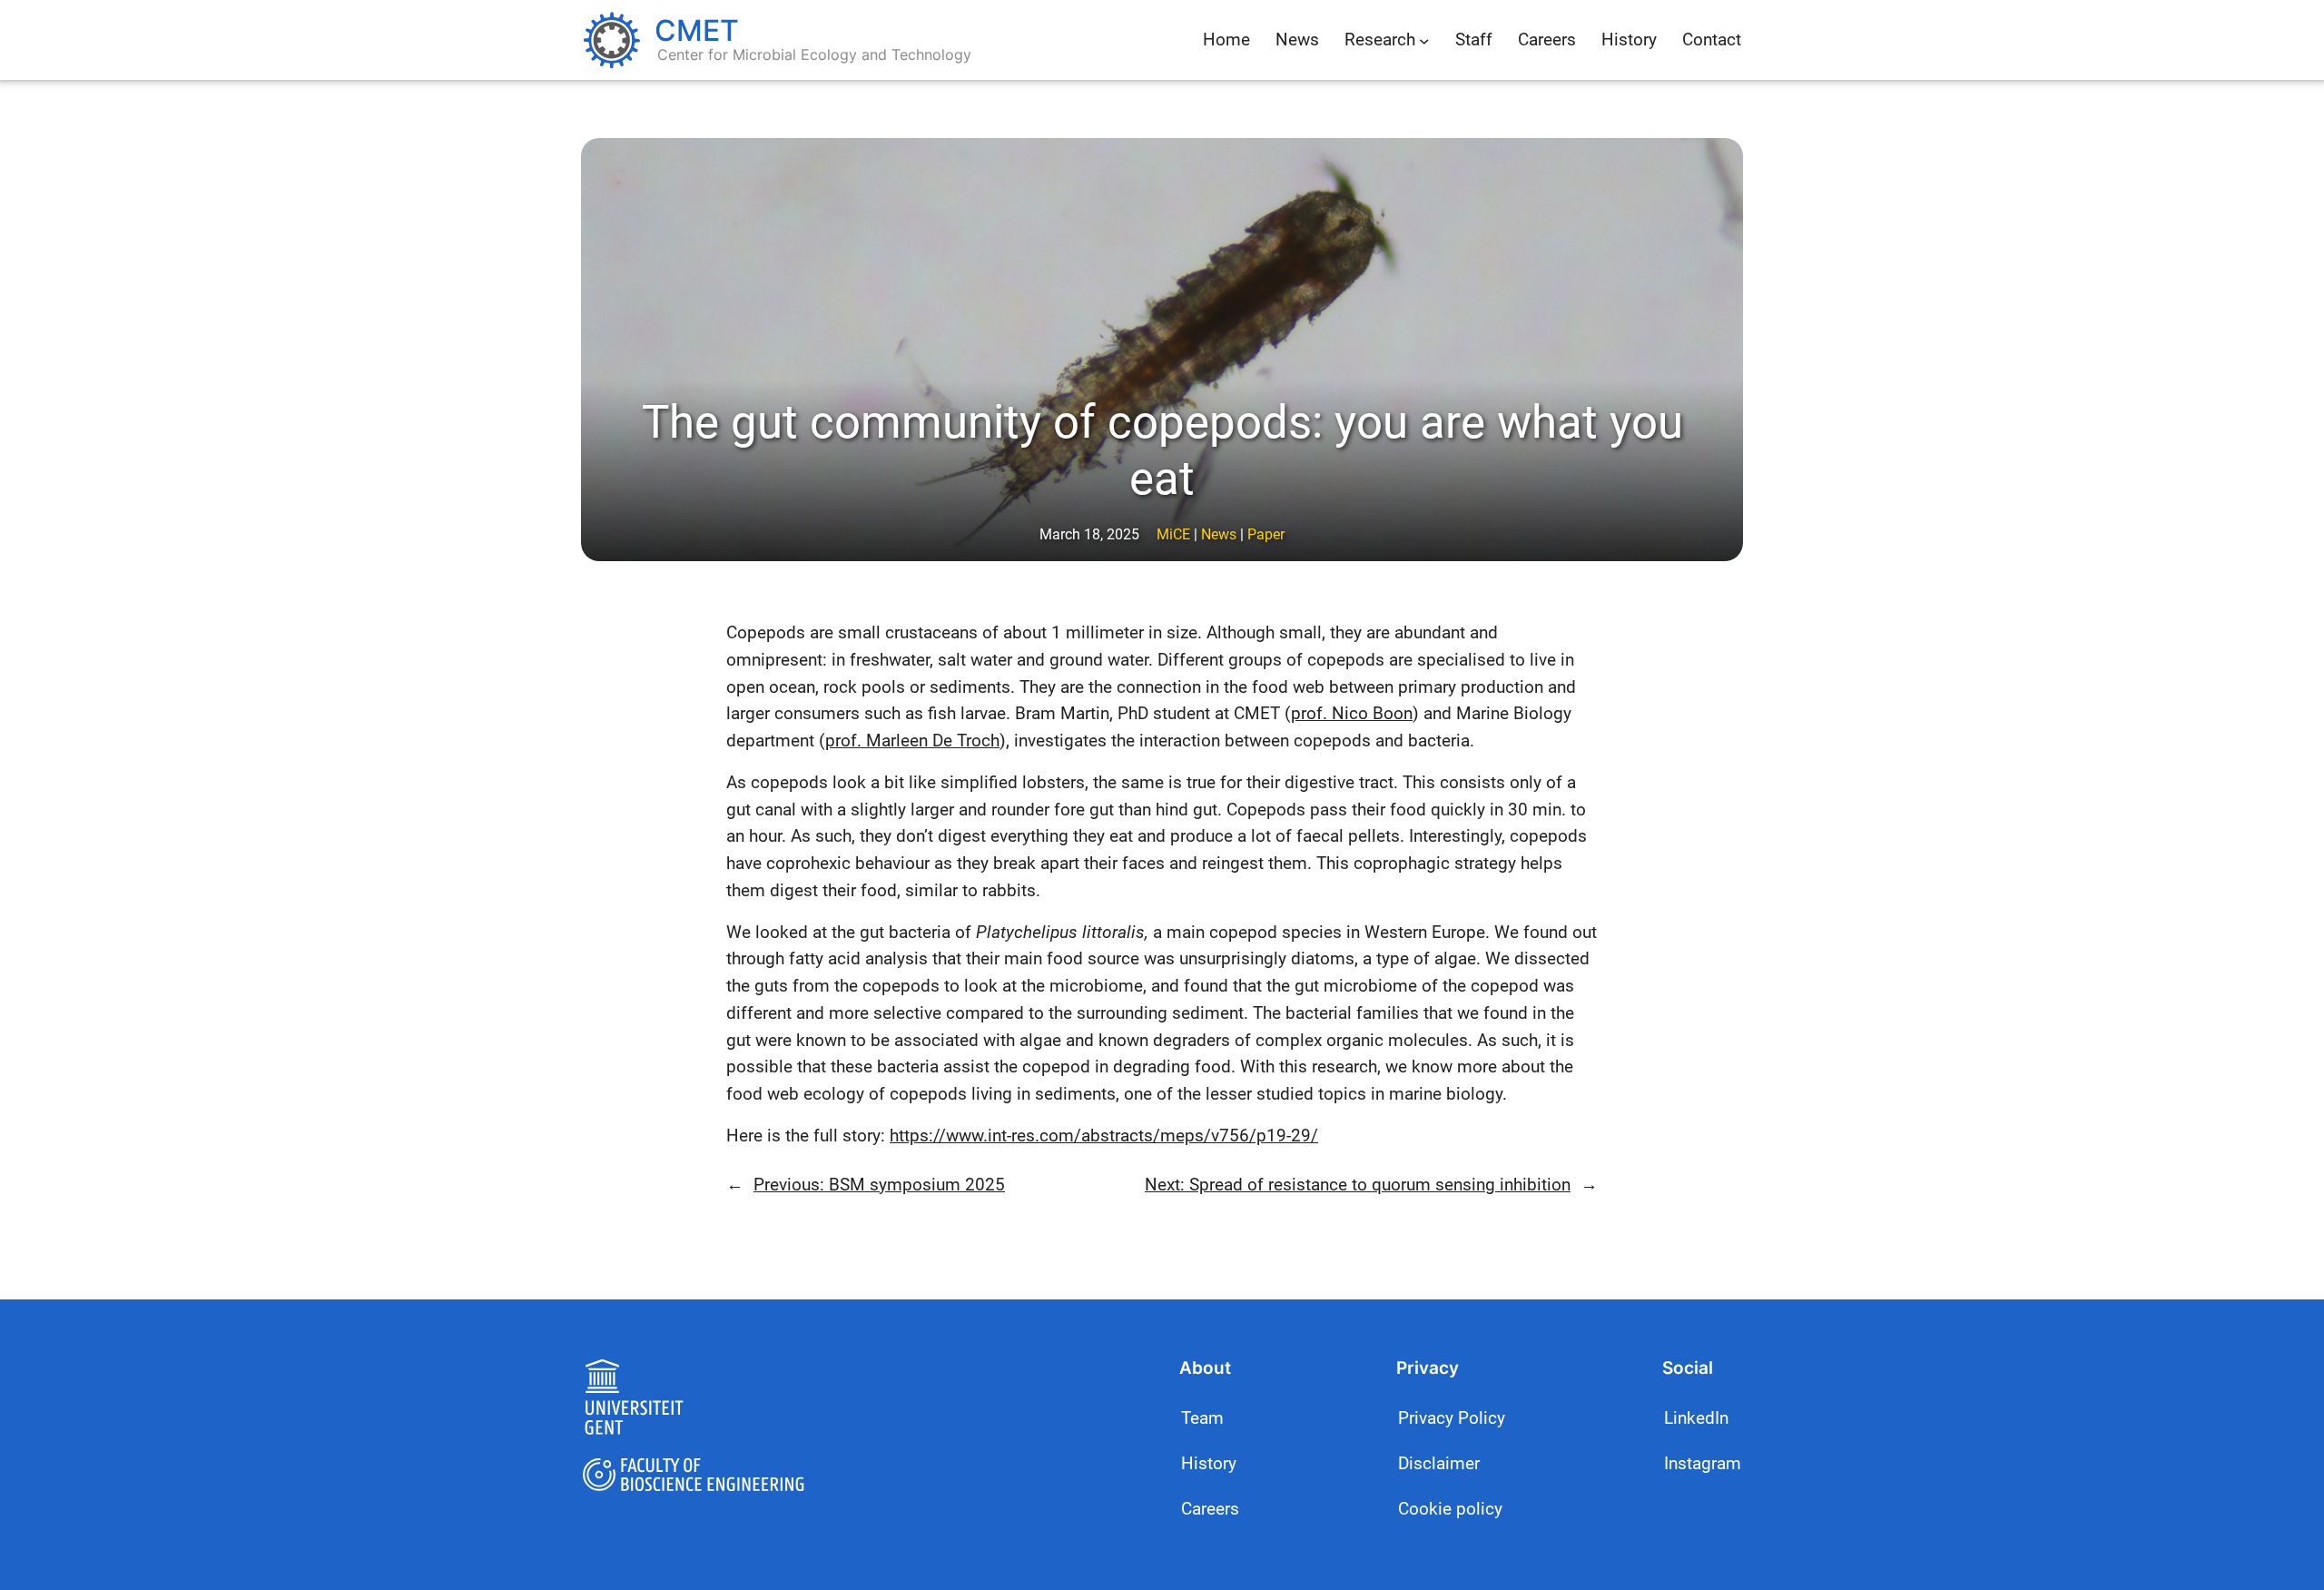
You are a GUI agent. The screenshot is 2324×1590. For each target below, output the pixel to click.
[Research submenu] (1424, 40)
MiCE (1173, 534)
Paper (1266, 534)
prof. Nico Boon (1352, 713)
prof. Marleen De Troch (912, 741)
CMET (697, 30)
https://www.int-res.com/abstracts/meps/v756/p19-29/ (1104, 1136)
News (1219, 534)
